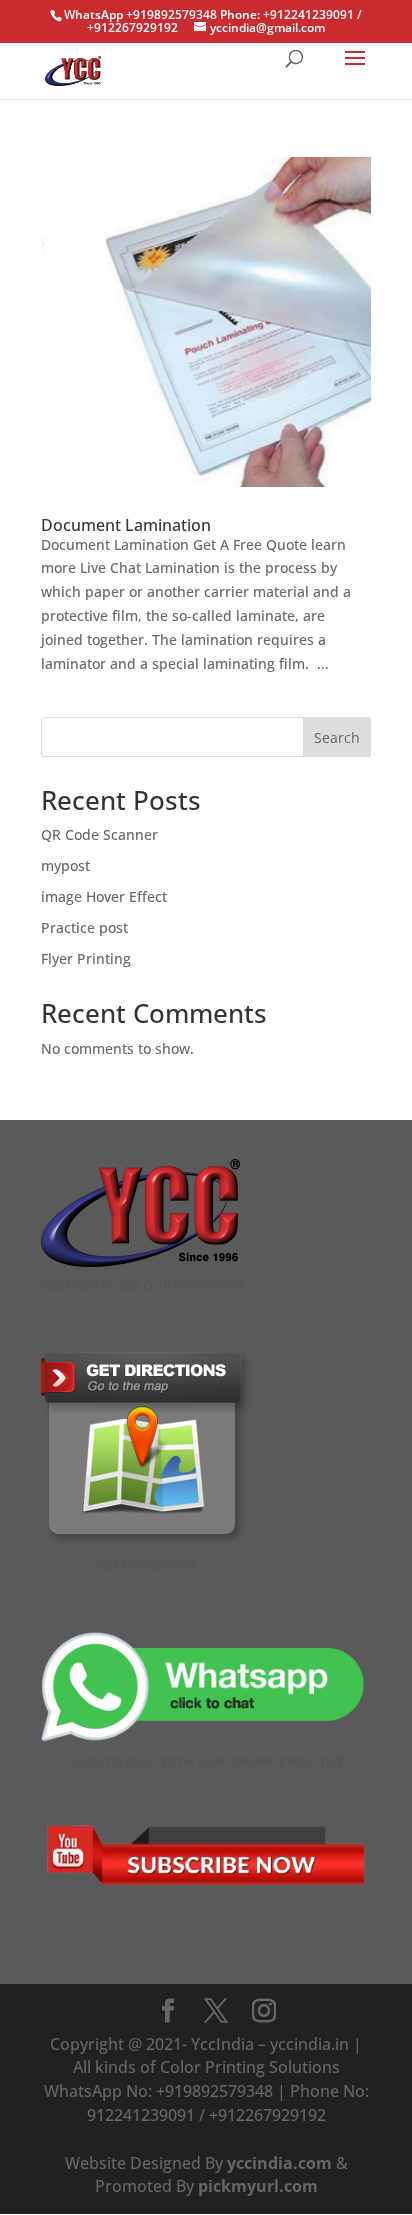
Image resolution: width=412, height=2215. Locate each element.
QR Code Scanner (99, 834)
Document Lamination (126, 525)
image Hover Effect (104, 896)
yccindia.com (279, 2163)
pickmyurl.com (258, 2186)
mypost (65, 865)
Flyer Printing (86, 958)
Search (337, 737)
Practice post (84, 927)
